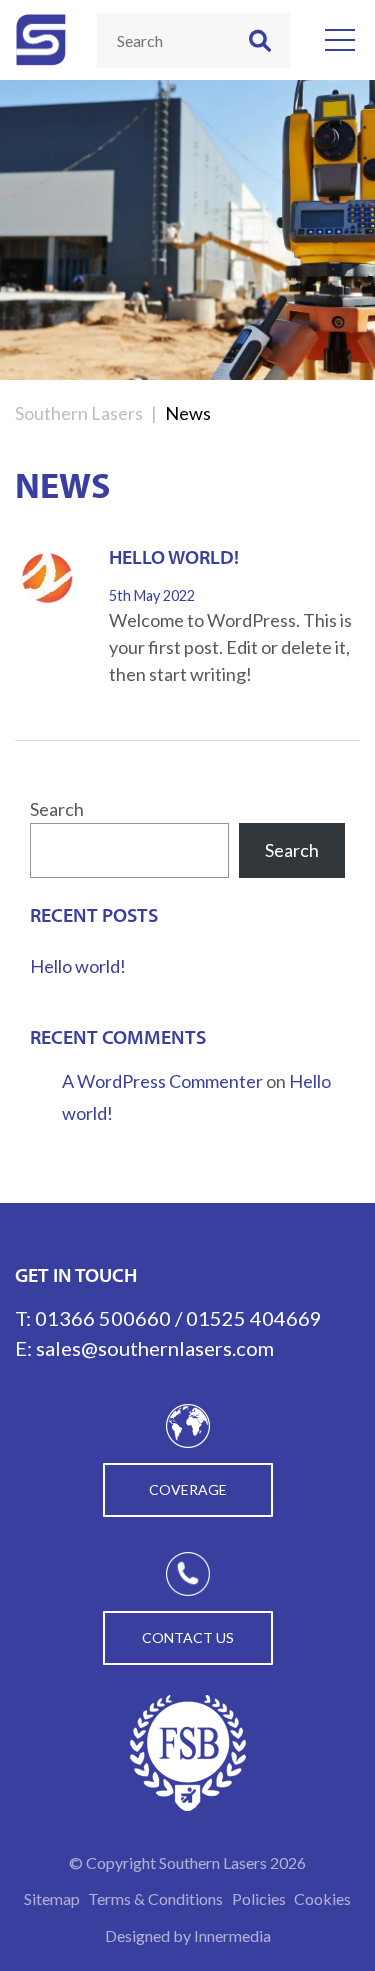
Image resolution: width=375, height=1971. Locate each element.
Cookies (322, 1898)
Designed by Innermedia (188, 1935)
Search (57, 809)
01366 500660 (103, 1318)
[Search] (260, 40)
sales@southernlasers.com (155, 1348)
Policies (259, 1898)
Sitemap (52, 1898)
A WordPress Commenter (162, 1081)
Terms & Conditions (155, 1898)
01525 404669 (254, 1318)
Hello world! (174, 556)
